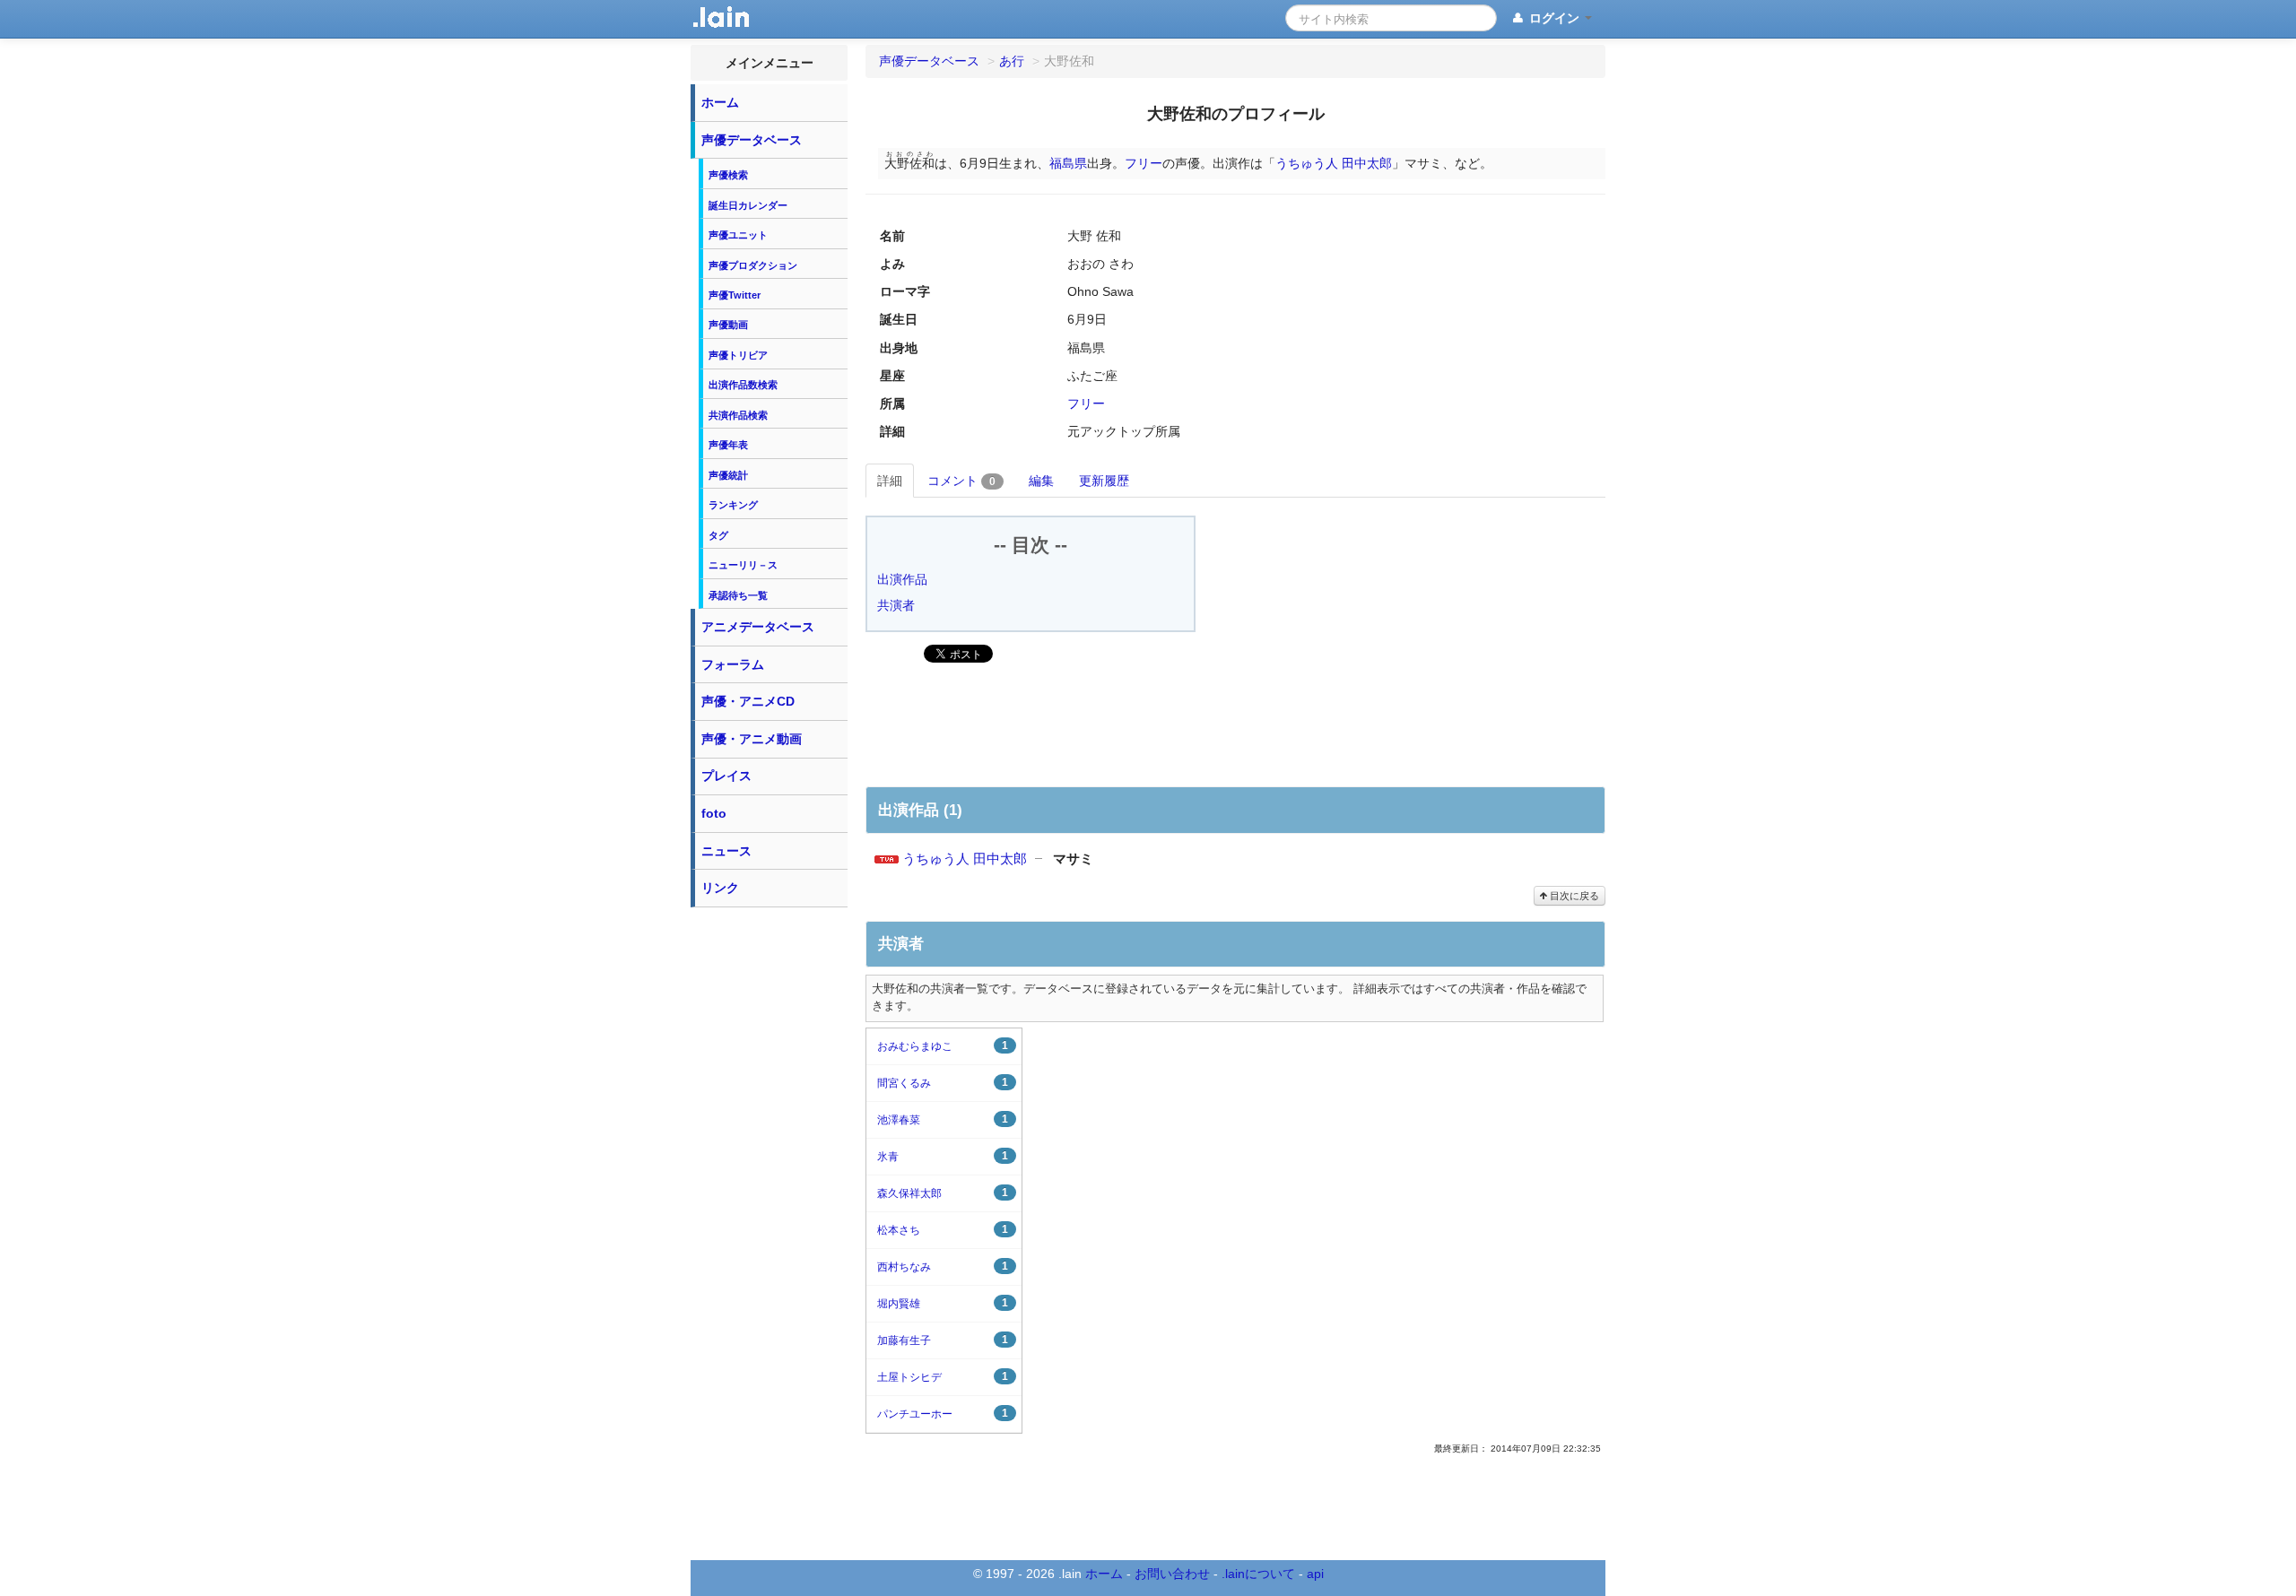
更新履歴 (1104, 481)
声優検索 (728, 175)
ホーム (720, 102)
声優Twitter (735, 295)
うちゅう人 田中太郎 (1334, 163)
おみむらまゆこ (943, 1046)
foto (714, 813)
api (1315, 1574)
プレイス (726, 776)
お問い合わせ (1172, 1574)
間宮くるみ (943, 1083)
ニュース (726, 851)
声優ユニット (738, 235)
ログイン (1554, 18)
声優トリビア (738, 355)
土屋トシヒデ (943, 1377)
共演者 (896, 605)
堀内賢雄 (943, 1303)
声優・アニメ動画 (752, 739)
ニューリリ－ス (743, 565)
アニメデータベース (758, 627)
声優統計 (728, 475)
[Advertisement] (770, 1185)
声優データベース (752, 140)
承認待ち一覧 (738, 595)
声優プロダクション (753, 265)
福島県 (1068, 163)
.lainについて (1258, 1574)
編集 (1041, 481)
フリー (1144, 163)
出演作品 (902, 579)
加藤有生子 (943, 1340)
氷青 (943, 1156)
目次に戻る (1573, 896)
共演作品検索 (738, 415)
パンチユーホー (943, 1414)
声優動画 (728, 325)
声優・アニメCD (748, 701)
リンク (720, 888)
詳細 (890, 481)
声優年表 (728, 445)
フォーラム (733, 664)
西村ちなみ (943, 1266)
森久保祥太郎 (943, 1193)
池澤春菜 (943, 1119)
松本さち (943, 1230)
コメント (961, 481)
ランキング (733, 505)
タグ (718, 535)
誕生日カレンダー (748, 205)
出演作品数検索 (743, 385)
